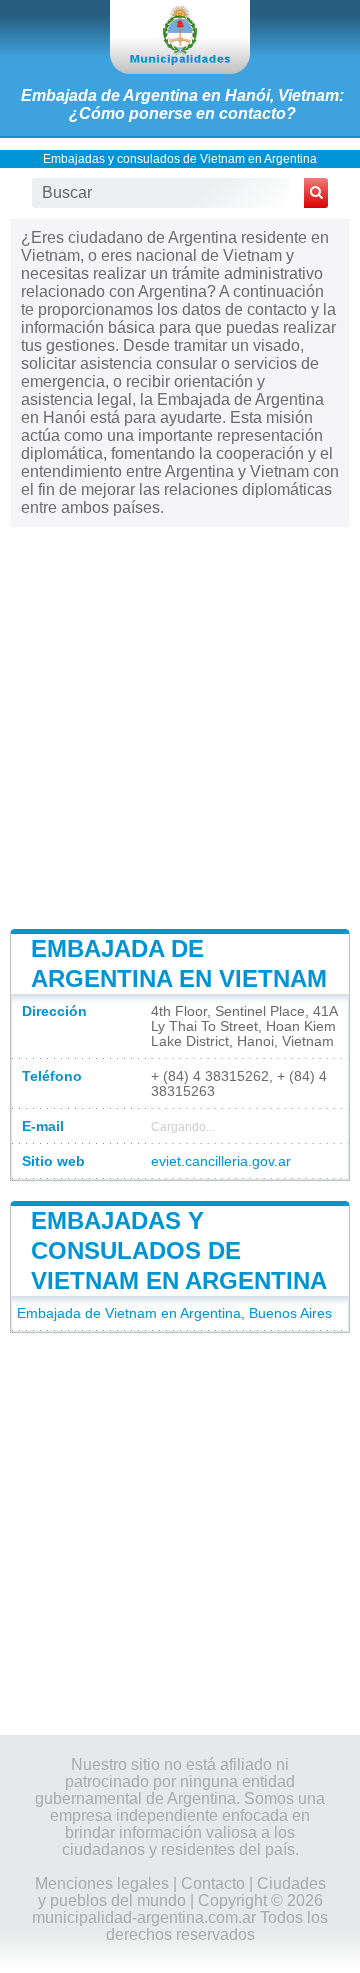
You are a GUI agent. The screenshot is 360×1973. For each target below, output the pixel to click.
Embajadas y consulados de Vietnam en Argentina (180, 159)
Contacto (213, 1883)
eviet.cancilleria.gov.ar (221, 1161)
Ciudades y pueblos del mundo (182, 1892)
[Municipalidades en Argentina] (180, 37)
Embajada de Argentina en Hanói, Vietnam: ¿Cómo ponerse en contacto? (182, 104)
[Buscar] (316, 193)
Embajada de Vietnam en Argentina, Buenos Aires (174, 1313)
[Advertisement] (180, 725)
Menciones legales (102, 1883)
